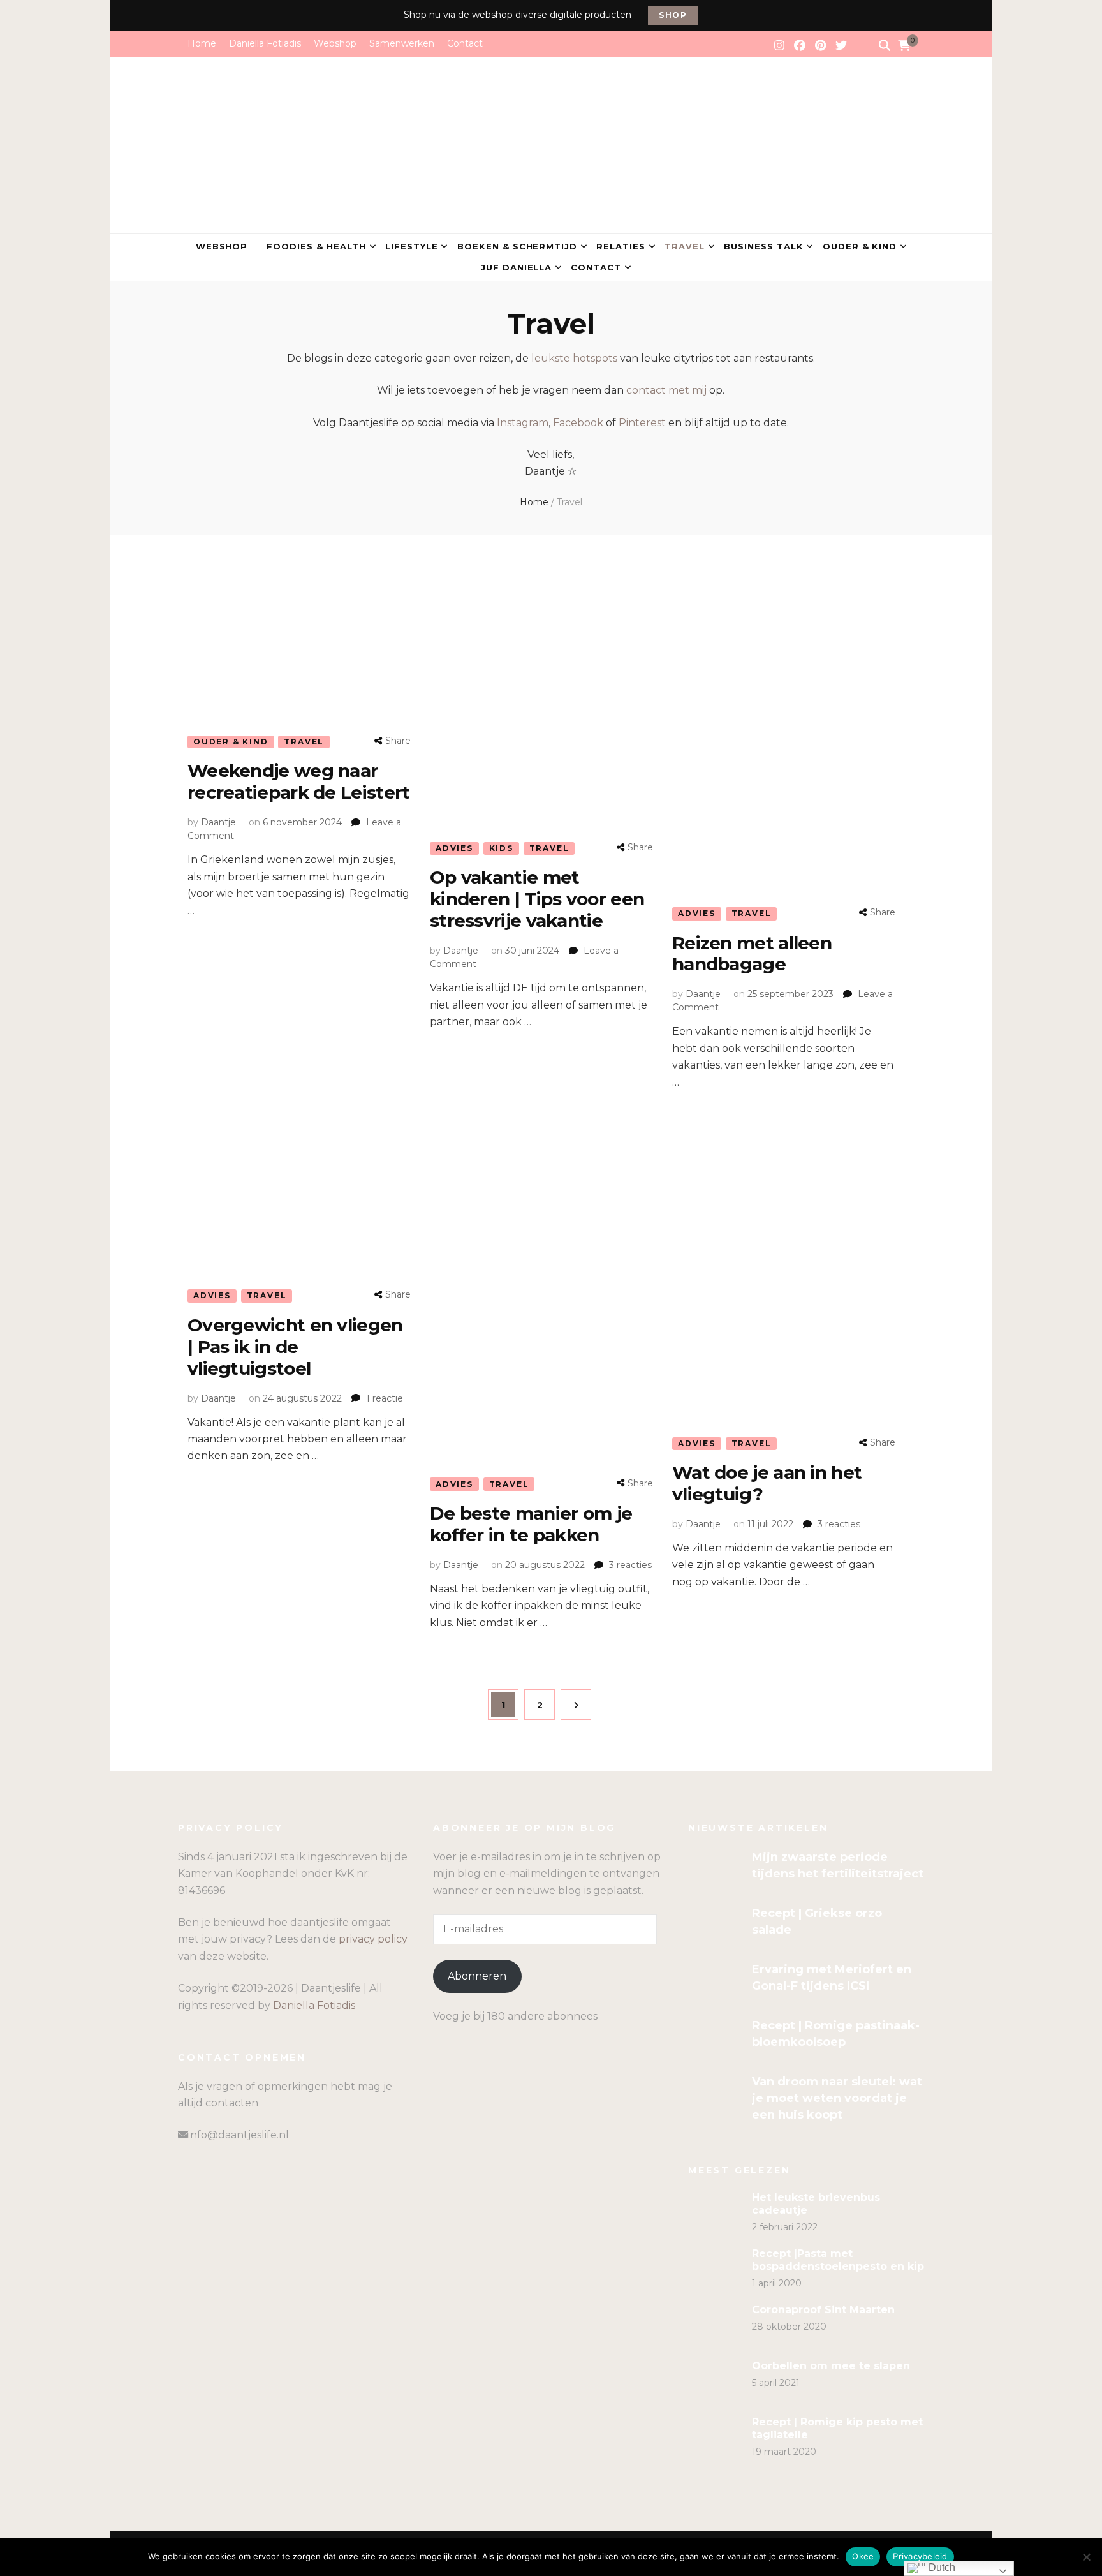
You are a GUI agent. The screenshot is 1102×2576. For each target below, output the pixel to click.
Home (202, 43)
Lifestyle (412, 246)
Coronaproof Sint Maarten (823, 2310)
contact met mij (666, 390)
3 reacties (630, 1565)
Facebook (578, 423)
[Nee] (1086, 2557)
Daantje (218, 822)
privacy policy (373, 1939)
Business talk (764, 246)
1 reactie (385, 1398)
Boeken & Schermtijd (518, 246)
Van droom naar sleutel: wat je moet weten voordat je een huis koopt (837, 2098)
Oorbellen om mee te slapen (831, 2366)
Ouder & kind (860, 246)
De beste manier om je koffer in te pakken (531, 1524)
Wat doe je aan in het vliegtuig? (767, 1483)
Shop (673, 15)
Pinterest (642, 423)
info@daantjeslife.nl (239, 2135)
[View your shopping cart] (904, 46)
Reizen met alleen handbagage (752, 954)
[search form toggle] (885, 46)
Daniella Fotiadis (265, 43)
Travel (685, 246)
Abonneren (477, 1976)
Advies (454, 848)
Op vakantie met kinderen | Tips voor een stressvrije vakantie (537, 899)
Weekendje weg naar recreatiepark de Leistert (299, 781)
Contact (465, 43)
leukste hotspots (574, 358)
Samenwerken (402, 43)
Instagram (523, 423)
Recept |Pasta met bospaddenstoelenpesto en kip (838, 2260)
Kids (501, 848)
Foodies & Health (316, 246)
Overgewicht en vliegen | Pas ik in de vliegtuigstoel (295, 1347)
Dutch (941, 2567)
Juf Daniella (517, 267)
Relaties (621, 246)
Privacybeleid (920, 2556)
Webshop (335, 43)
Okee (863, 2556)
